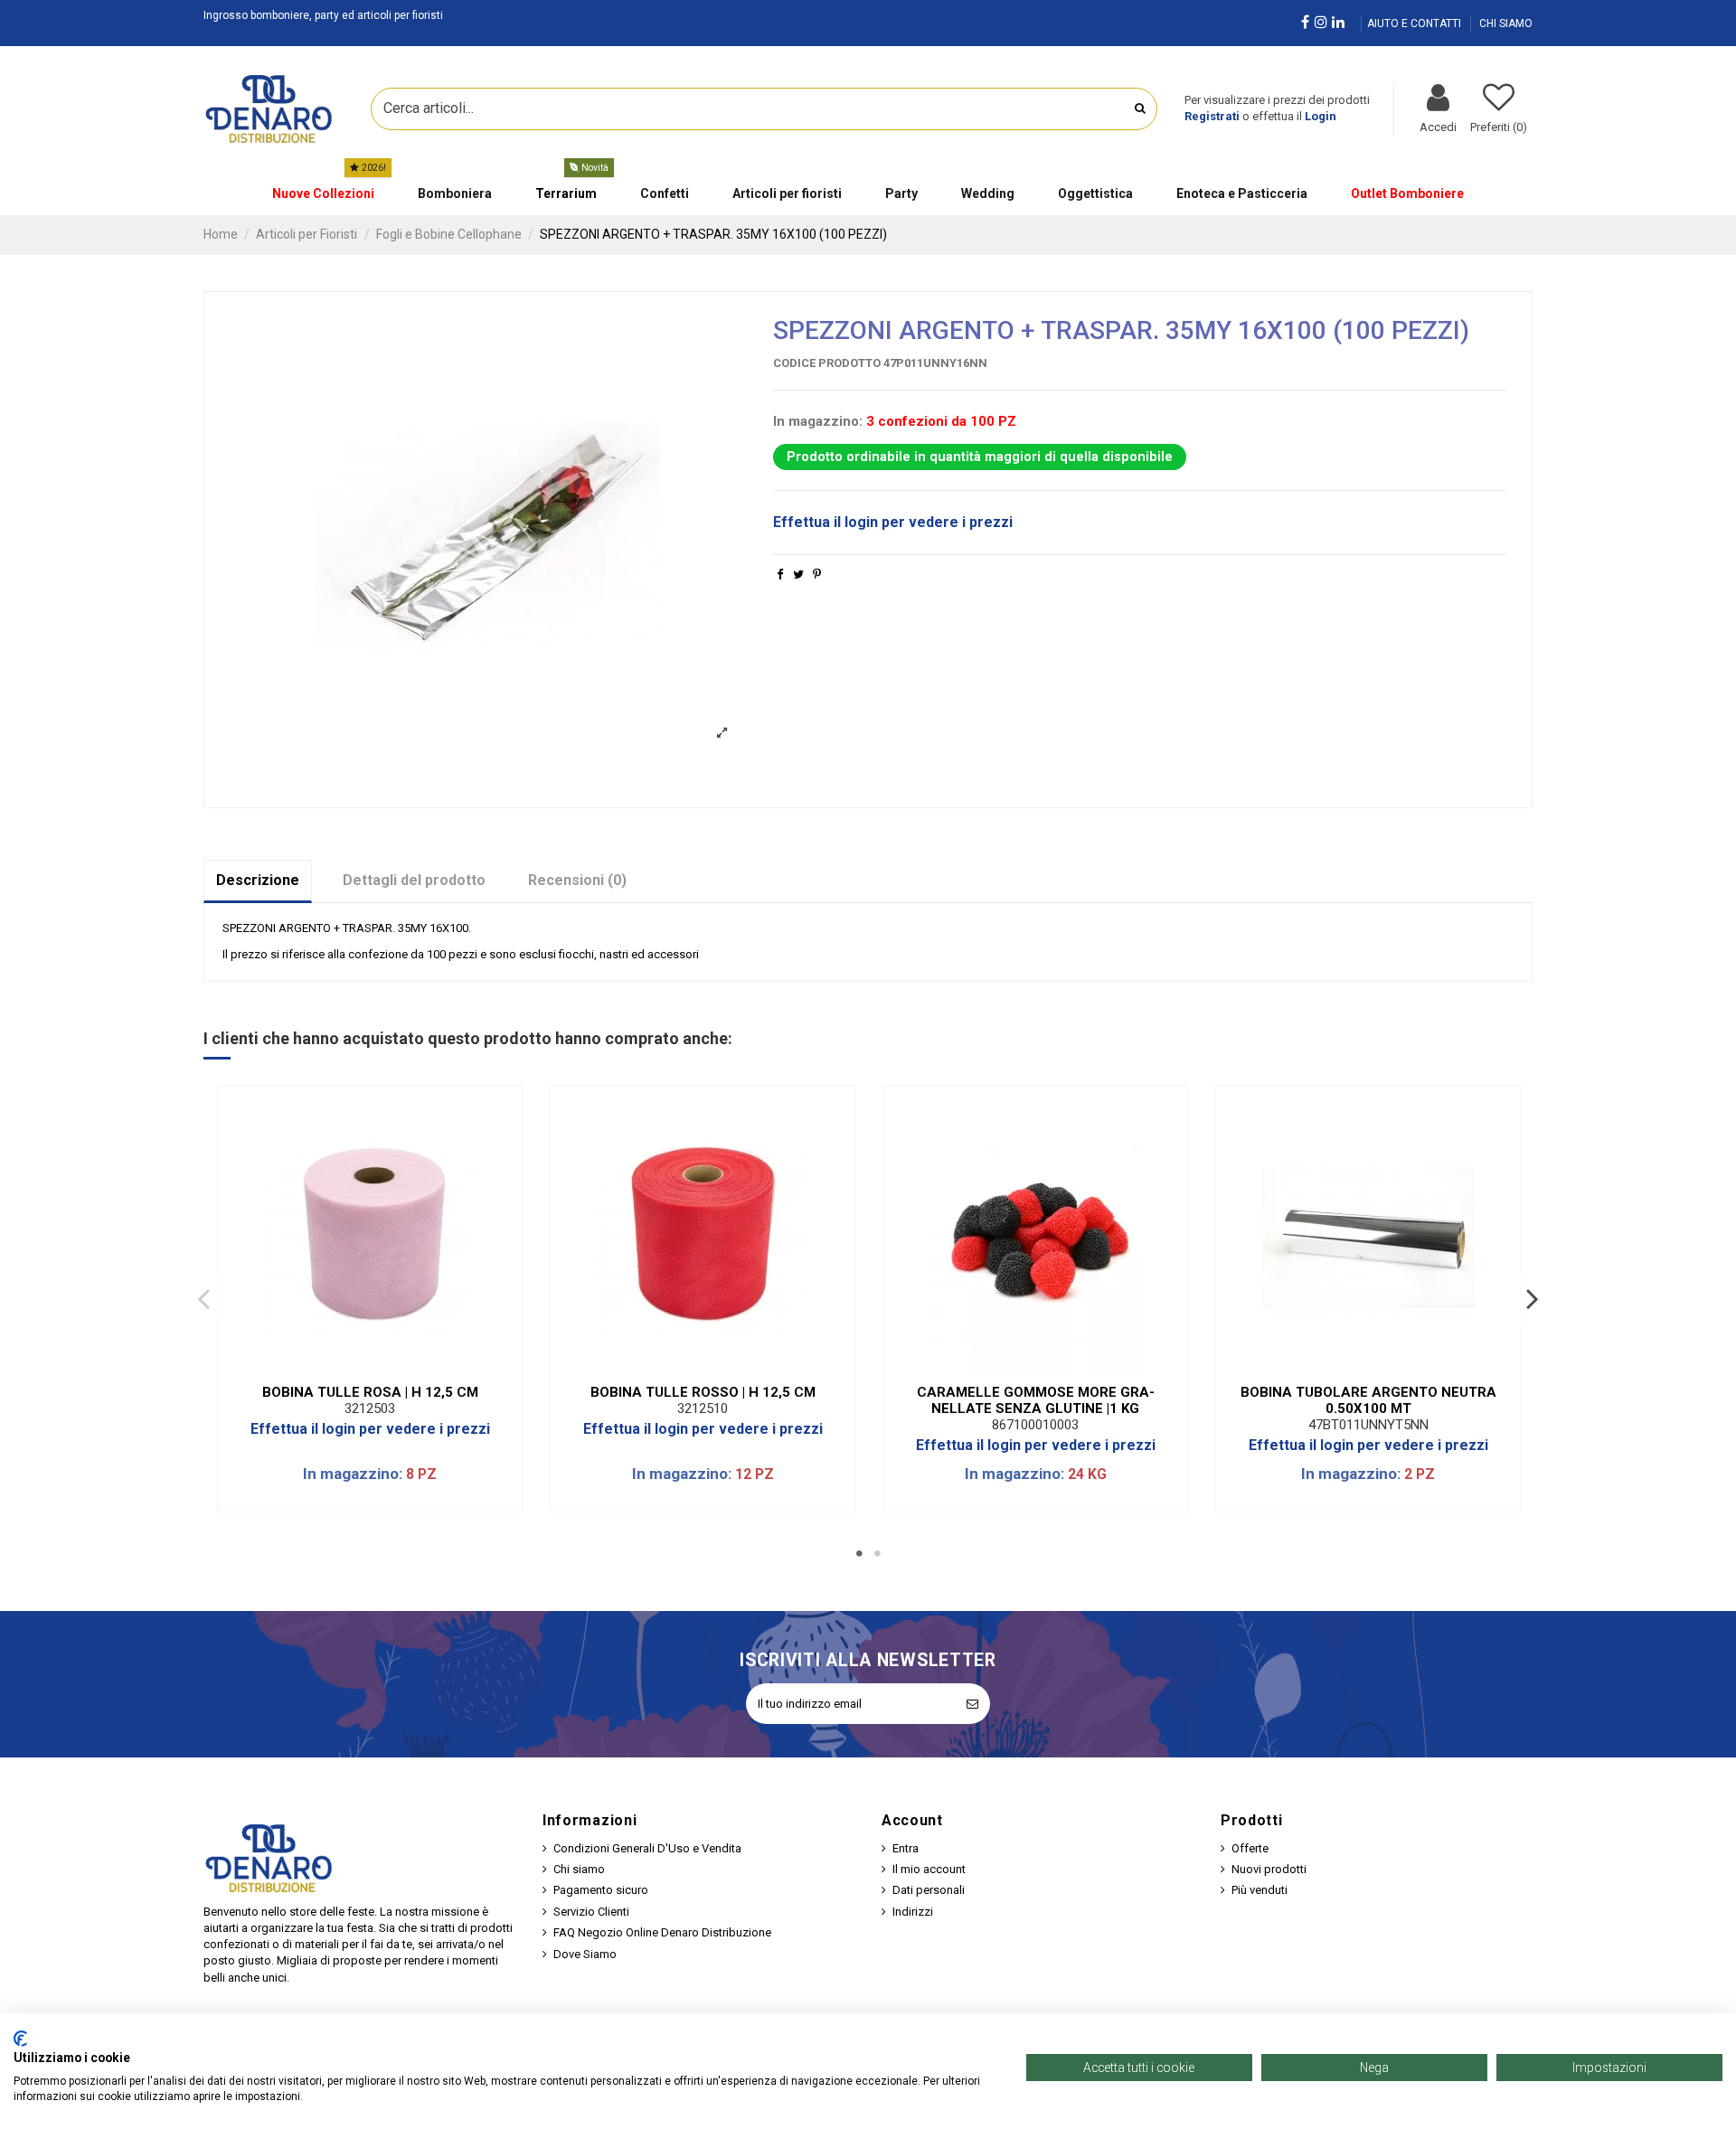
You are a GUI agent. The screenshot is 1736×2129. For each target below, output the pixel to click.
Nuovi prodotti (1269, 1869)
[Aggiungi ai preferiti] (358, 1369)
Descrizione (258, 880)
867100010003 (1035, 1425)
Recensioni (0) (577, 880)
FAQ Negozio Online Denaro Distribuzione (662, 1932)
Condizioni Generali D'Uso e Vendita (647, 1848)
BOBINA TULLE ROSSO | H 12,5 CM (703, 1392)
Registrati (1212, 116)
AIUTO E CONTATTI (1415, 24)
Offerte (1250, 1848)
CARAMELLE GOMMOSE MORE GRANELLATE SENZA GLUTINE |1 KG (1036, 1400)
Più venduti (1260, 1890)
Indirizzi (913, 1912)
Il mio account (929, 1869)
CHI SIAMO (1506, 24)
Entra (906, 1848)
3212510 (703, 1408)
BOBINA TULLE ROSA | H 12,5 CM (370, 1392)
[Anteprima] (382, 1369)
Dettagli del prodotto (414, 880)
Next (1532, 1298)
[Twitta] (798, 575)
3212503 (370, 1408)
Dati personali (929, 1890)
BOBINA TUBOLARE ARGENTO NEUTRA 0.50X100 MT (1368, 1400)
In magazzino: (818, 421)
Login (1321, 116)
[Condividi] (780, 575)
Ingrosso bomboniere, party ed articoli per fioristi (323, 15)
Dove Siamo (585, 1954)
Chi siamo (579, 1869)
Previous (204, 1298)
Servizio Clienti (591, 1912)
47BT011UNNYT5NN (1368, 1425)
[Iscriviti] (972, 1704)
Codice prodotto (827, 363)
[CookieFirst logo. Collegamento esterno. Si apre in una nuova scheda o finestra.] (20, 2039)
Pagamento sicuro (601, 1890)
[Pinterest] (817, 575)
